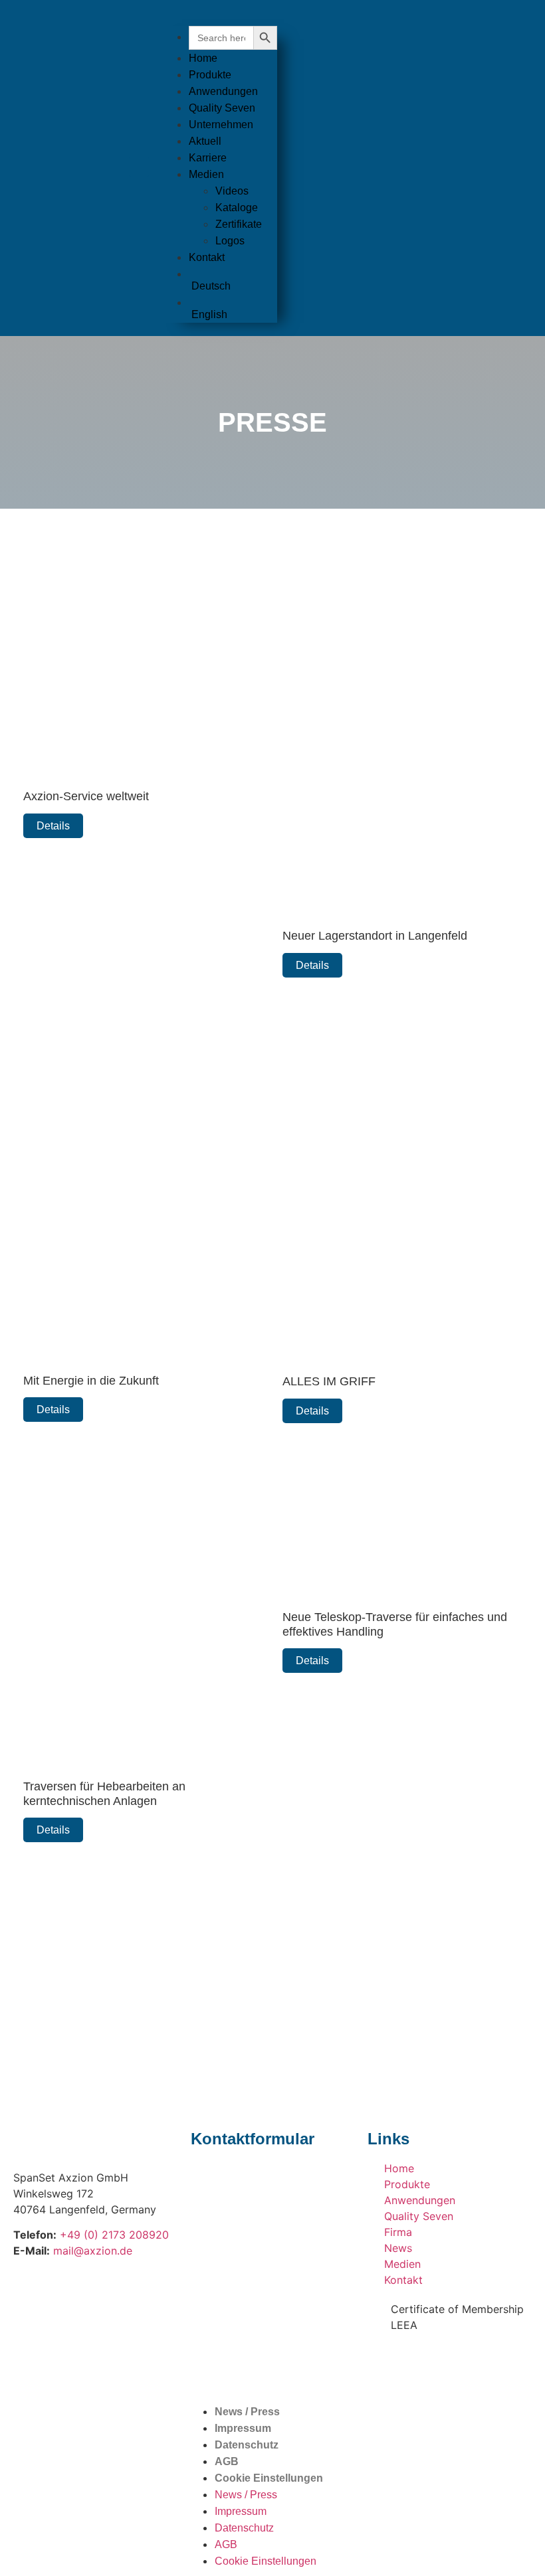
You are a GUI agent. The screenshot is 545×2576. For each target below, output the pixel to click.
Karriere (208, 158)
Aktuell (205, 141)
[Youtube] (421, 2363)
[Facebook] (384, 2363)
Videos (232, 191)
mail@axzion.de (93, 2251)
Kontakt (207, 257)
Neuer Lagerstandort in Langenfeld (375, 936)
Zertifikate (239, 224)
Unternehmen (221, 125)
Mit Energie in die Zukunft (91, 1381)
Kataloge (237, 208)
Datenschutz (247, 2445)
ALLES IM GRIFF (329, 1381)
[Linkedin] (457, 2363)
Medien (206, 174)
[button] (220, 18)
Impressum (243, 2428)
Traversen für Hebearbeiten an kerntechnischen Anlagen (104, 1794)
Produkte (210, 75)
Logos (230, 241)
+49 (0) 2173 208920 (114, 2235)
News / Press (247, 2412)
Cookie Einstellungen (269, 2478)
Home (203, 58)
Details (53, 826)
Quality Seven (222, 108)
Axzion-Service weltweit (86, 796)
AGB (227, 2461)
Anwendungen (223, 91)
